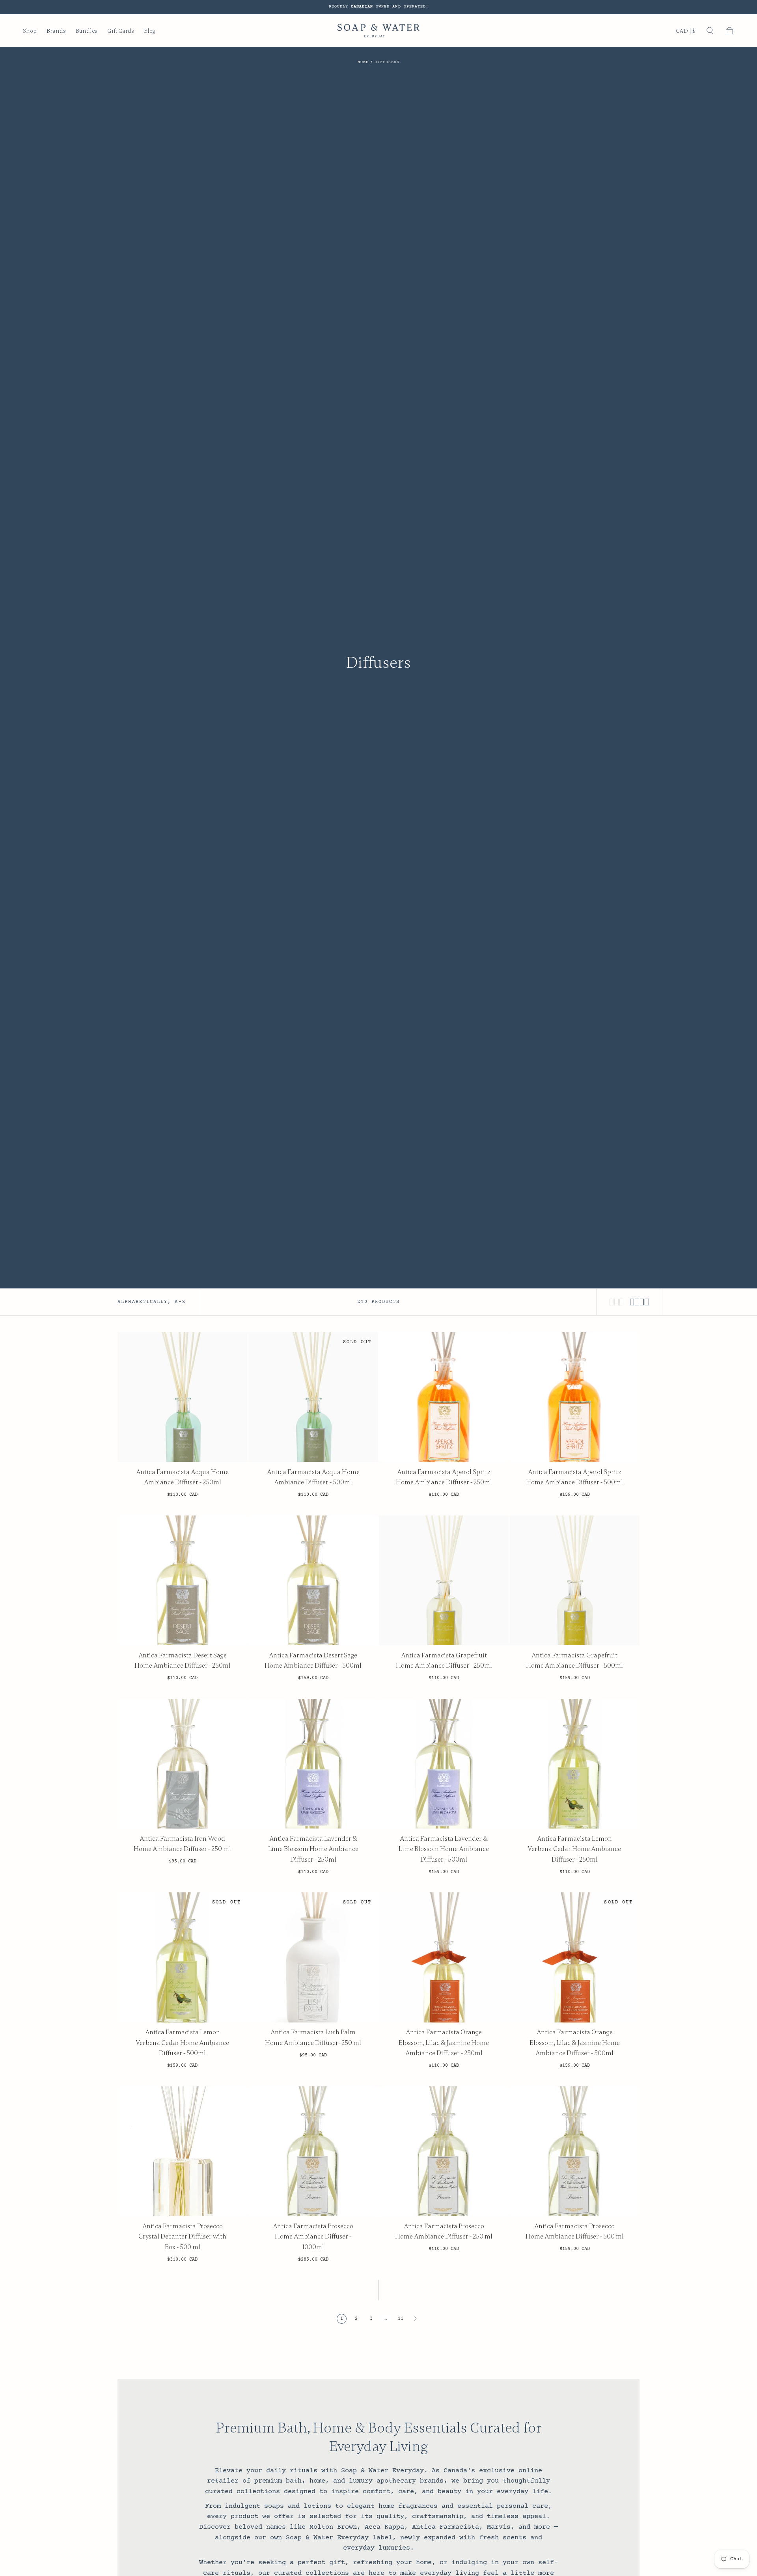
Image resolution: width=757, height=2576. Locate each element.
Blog (149, 31)
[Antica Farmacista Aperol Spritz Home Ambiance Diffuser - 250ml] (444, 1397)
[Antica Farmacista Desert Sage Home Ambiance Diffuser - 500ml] (313, 1580)
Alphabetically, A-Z (152, 1302)
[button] (686, 32)
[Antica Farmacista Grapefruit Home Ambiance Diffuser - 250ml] (444, 1580)
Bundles (87, 31)
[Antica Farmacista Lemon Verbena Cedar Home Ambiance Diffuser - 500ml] (182, 1957)
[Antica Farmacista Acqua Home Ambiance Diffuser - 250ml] (182, 1397)
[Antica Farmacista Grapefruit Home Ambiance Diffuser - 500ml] (574, 1580)
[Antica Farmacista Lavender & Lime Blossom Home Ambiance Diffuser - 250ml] (313, 1764)
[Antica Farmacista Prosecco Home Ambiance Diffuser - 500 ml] (574, 2151)
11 (401, 2319)
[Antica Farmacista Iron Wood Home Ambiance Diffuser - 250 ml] (182, 1764)
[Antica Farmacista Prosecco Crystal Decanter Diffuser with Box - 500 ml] (182, 2151)
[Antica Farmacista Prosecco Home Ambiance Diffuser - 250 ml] (444, 2151)
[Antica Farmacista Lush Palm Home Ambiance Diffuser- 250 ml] (313, 1957)
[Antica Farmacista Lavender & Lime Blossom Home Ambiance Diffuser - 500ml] (444, 1764)
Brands (56, 31)
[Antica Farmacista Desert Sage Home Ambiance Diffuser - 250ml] (182, 1580)
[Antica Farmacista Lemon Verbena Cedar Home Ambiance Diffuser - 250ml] (574, 1764)
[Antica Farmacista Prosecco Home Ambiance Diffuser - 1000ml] (313, 2151)
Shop (30, 31)
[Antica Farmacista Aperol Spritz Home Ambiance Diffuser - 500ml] (574, 1397)
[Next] (415, 2319)
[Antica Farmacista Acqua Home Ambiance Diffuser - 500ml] (313, 1397)
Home (363, 62)
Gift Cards (121, 31)
